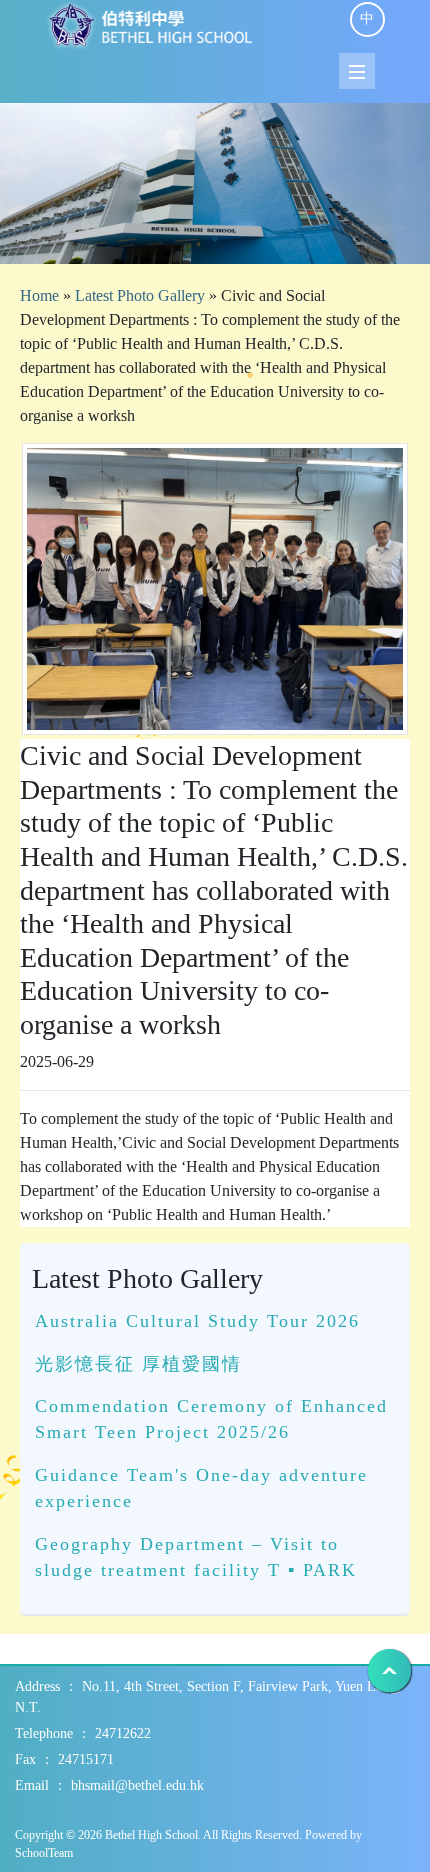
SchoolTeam (44, 1853)
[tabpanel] (215, 183)
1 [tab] (215, 239)
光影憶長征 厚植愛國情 (138, 1364)
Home (39, 295)
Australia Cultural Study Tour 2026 (197, 1321)
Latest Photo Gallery (140, 295)
